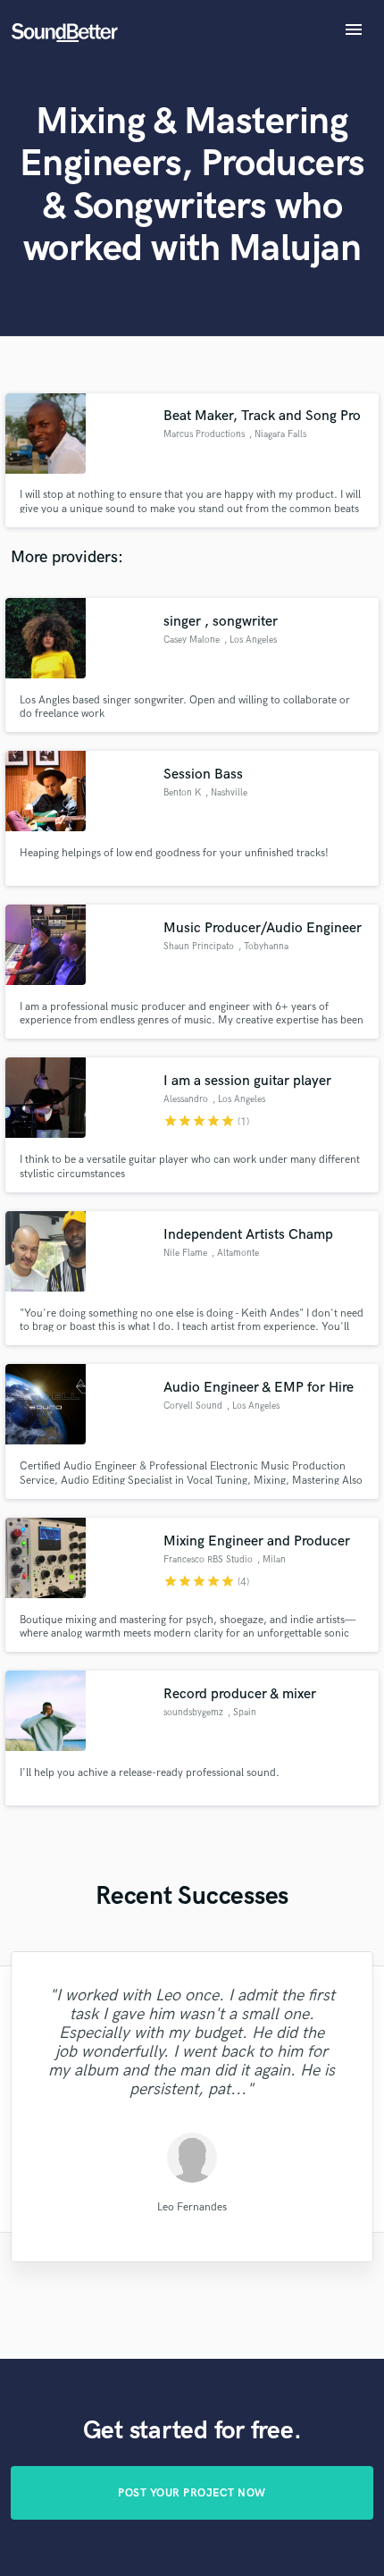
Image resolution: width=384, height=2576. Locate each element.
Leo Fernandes (192, 2206)
